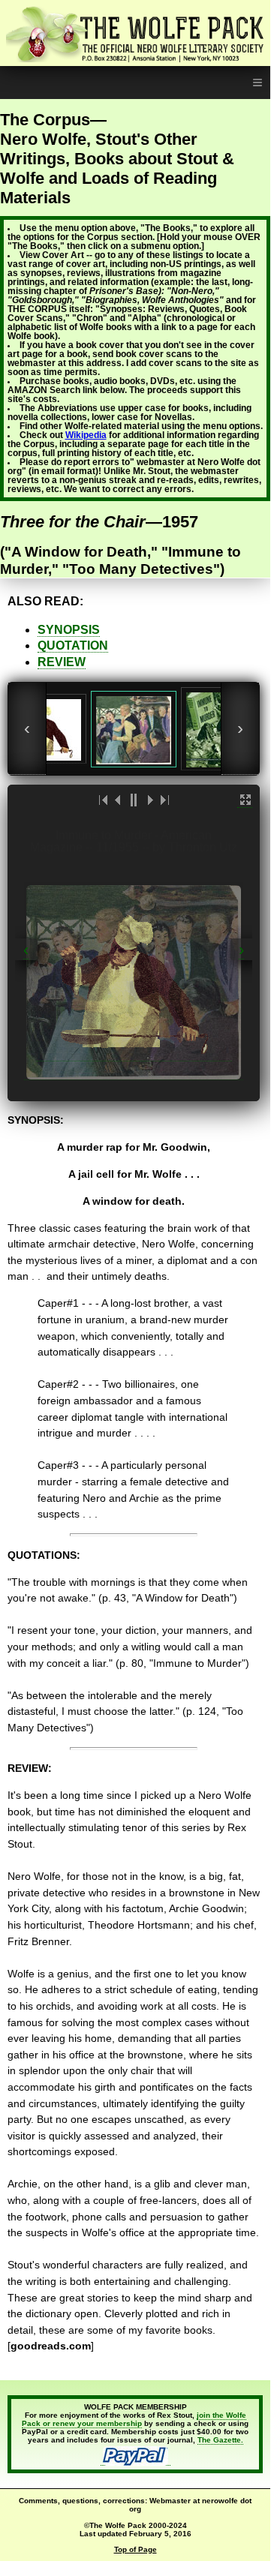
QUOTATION (73, 646)
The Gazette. (220, 2440)
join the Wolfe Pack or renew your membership (134, 2419)
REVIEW (62, 662)
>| (164, 800)
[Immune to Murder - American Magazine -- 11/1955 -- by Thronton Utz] (134, 729)
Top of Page (135, 2549)
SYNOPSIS (69, 630)
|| (134, 800)
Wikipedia (86, 435)
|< (104, 800)
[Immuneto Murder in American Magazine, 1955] (214, 729)
